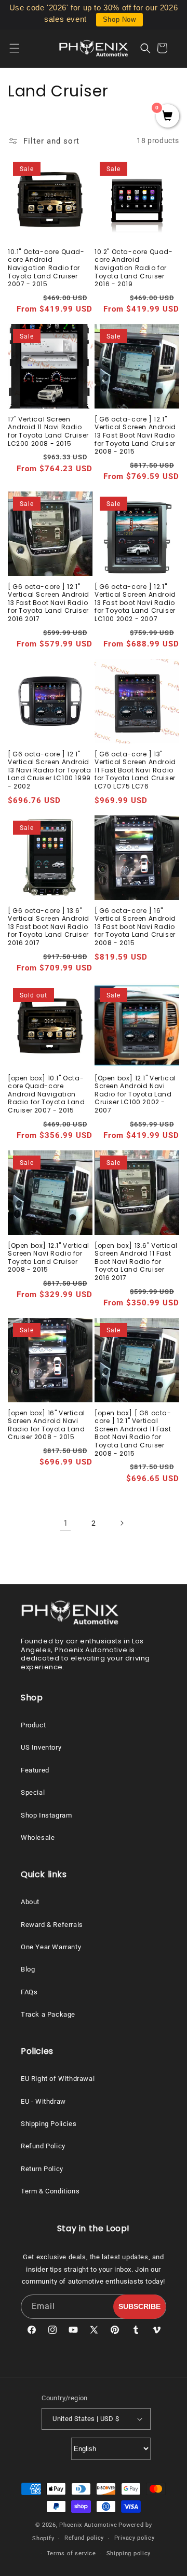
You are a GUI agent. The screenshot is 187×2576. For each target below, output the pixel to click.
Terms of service (71, 2553)
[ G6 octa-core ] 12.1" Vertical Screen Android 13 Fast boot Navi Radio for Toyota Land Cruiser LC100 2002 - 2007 (135, 603)
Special (33, 1792)
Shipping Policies (49, 2124)
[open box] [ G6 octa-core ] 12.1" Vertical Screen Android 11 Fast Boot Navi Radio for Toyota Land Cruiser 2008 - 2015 (133, 1433)
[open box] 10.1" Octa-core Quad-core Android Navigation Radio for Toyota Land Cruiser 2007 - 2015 (46, 1094)
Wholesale (38, 1838)
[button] (21, 48)
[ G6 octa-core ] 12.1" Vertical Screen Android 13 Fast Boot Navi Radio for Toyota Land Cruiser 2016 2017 (49, 603)
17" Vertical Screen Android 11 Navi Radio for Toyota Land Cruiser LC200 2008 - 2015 (48, 431)
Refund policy (84, 2538)
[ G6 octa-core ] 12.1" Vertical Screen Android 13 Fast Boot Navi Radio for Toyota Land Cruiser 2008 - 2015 (135, 435)
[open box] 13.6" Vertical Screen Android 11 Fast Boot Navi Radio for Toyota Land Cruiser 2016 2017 (136, 1262)
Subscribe (139, 2306)
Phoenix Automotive (88, 2525)
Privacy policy (135, 2538)
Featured (35, 1770)
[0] (168, 117)
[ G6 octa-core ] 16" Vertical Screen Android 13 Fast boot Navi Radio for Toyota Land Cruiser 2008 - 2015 (135, 927)
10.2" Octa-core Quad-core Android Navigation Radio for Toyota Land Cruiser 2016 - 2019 (134, 268)
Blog (28, 1969)
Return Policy (42, 2169)
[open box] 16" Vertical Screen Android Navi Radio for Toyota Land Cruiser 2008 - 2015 (46, 1425)
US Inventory (41, 1747)
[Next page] (122, 1523)
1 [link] (66, 1523)
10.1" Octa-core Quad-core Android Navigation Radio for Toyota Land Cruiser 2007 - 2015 (46, 268)
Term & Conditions (50, 2191)
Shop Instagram (46, 1815)
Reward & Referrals (52, 1925)
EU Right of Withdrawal (58, 2079)
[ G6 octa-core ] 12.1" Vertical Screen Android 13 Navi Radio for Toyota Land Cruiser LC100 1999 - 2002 (49, 770)
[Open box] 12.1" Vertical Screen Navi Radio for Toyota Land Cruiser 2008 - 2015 (49, 1258)
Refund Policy (43, 2146)
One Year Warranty (51, 1947)
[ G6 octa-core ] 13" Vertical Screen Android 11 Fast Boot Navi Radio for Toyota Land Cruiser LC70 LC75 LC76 (135, 770)
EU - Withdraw (43, 2101)
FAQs (29, 1992)
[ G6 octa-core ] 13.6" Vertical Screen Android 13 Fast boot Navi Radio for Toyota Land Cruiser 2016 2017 (49, 927)
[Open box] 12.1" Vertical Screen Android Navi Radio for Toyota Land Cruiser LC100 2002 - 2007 (135, 1094)
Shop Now (119, 19)
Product (33, 1725)
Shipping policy (129, 2553)
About (30, 1902)
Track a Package (48, 2014)
